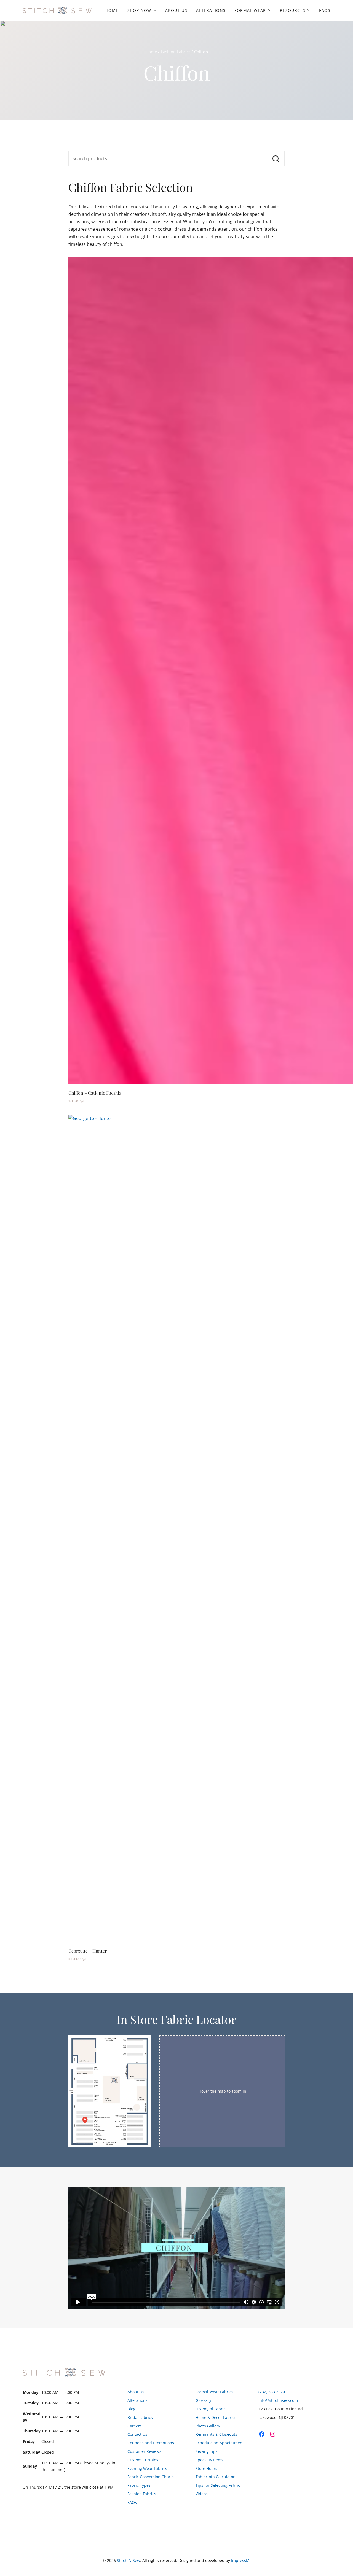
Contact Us (137, 2434)
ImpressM (240, 2560)
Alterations (211, 10)
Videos (202, 2494)
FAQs (325, 10)
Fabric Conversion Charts (151, 2477)
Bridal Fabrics (140, 2417)
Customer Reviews (144, 2451)
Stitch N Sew (129, 2560)
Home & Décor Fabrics (216, 2417)
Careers (135, 2426)
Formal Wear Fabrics (214, 2392)
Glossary (203, 2400)
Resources (293, 10)
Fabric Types (139, 2485)
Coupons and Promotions (151, 2443)
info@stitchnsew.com (278, 2400)
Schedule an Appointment (220, 2443)
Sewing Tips (207, 2451)
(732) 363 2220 (272, 2392)
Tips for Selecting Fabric (218, 2485)
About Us (176, 10)
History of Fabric (211, 2409)
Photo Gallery (208, 2426)
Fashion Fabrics (176, 52)
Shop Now (139, 10)
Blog (131, 2409)
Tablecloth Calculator (215, 2477)
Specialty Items (209, 2460)
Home (112, 10)
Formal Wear (250, 10)
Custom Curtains (143, 2460)
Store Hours (206, 2468)
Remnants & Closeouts (216, 2434)
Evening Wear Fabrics (147, 2468)
